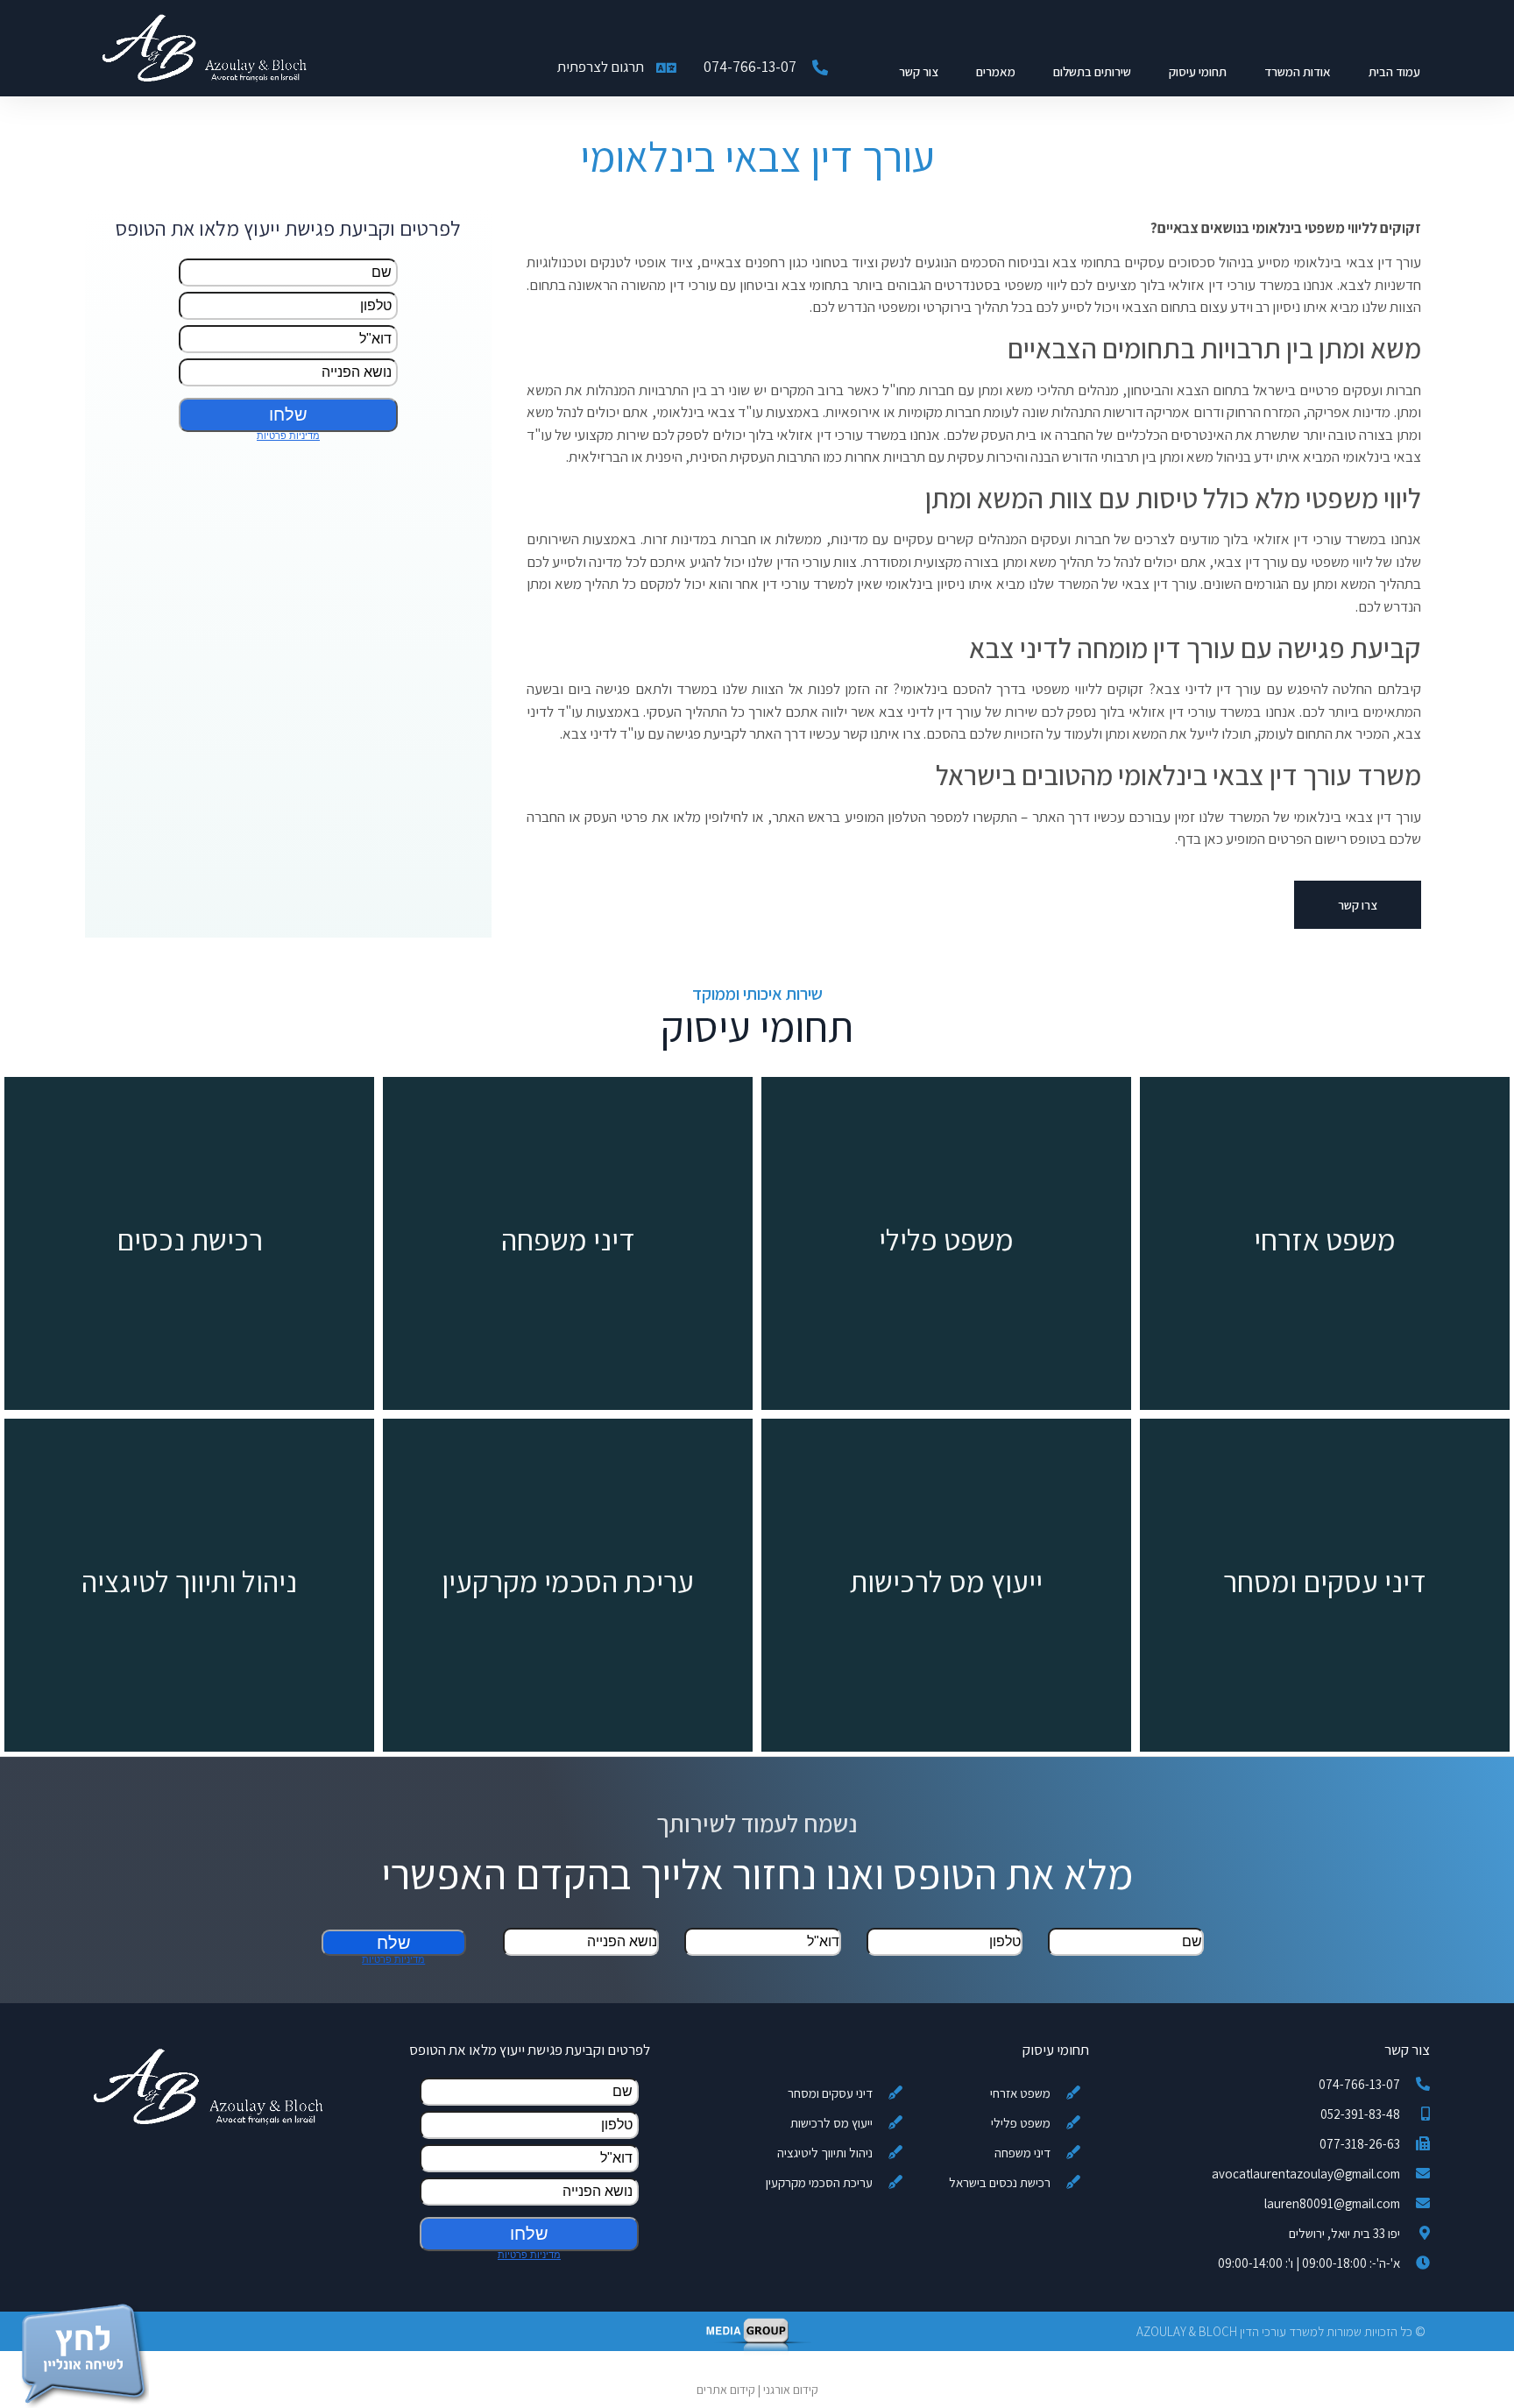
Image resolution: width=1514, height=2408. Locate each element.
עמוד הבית (1394, 71)
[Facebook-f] (163, 2331)
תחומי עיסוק (1198, 71)
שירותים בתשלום (1092, 71)
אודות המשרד (1298, 71)
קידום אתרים (726, 2390)
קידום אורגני (791, 2390)
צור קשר (919, 71)
